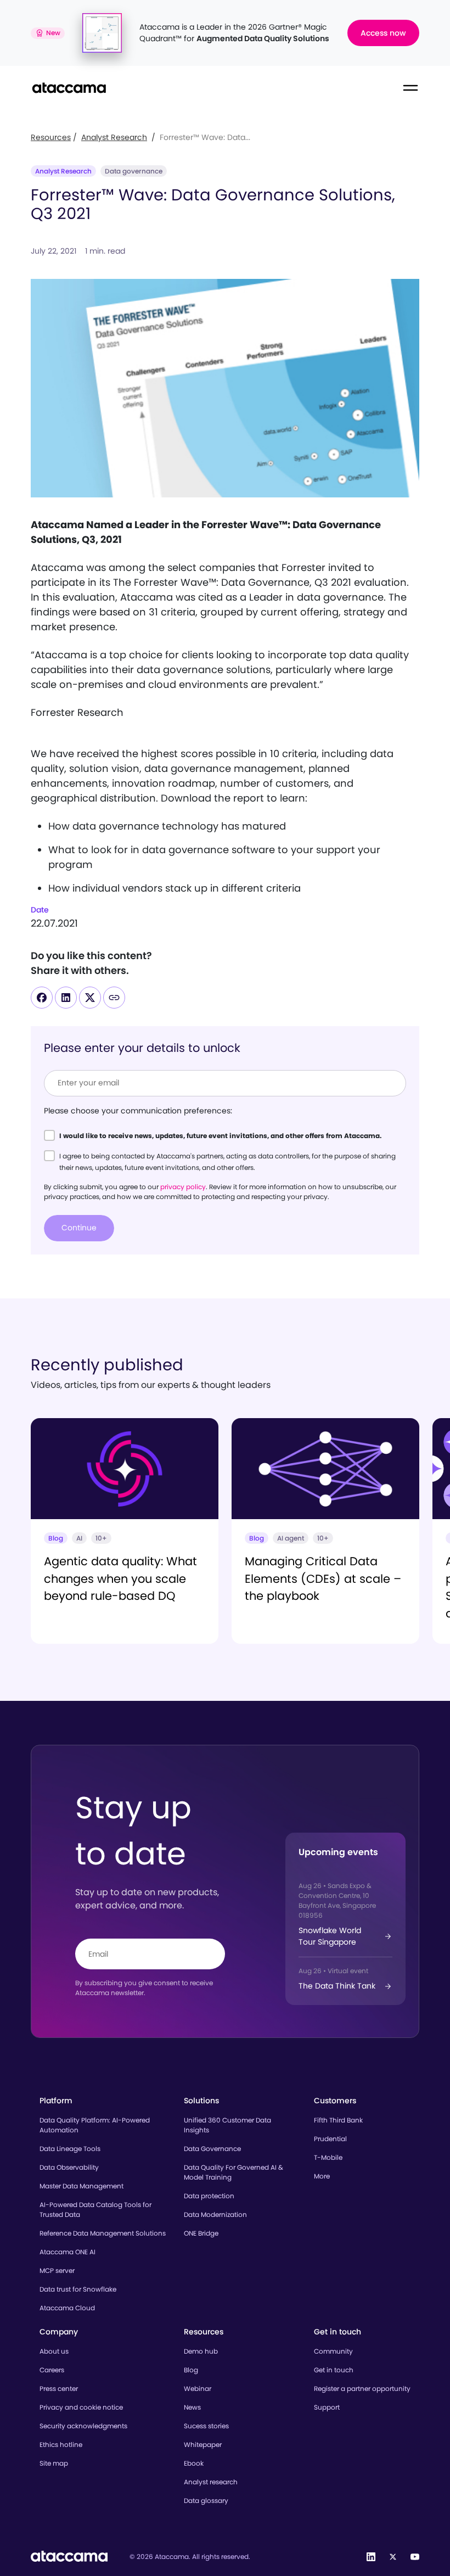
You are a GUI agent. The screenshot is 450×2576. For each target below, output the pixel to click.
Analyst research (211, 2482)
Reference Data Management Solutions (103, 2233)
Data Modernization (215, 2214)
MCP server (57, 2270)
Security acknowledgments (83, 2426)
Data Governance (212, 2149)
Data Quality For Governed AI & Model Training (234, 2172)
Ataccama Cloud (67, 2308)
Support (327, 2407)
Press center (59, 2389)
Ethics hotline (61, 2445)
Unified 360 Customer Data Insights (227, 2125)
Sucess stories (206, 2426)
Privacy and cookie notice (81, 2407)
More (322, 2176)
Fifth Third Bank (338, 2120)
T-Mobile (328, 2157)
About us (54, 2351)
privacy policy (183, 1187)
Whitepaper (203, 2445)
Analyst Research (114, 137)
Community (333, 2351)
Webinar (198, 2389)
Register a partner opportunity (362, 2389)
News (192, 2407)
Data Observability (69, 2167)
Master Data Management (81, 2186)
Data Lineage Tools (70, 2149)
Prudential (330, 2139)
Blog (191, 2370)
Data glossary (206, 2501)
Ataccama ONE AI (67, 2252)
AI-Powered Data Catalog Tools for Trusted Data (95, 2210)
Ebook (194, 2463)
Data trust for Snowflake (78, 2289)
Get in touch (334, 2370)
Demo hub (201, 2351)
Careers (52, 2370)
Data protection (209, 2196)
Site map (54, 2463)
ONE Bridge (201, 2233)
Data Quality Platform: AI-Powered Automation (95, 2125)
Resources (51, 137)
